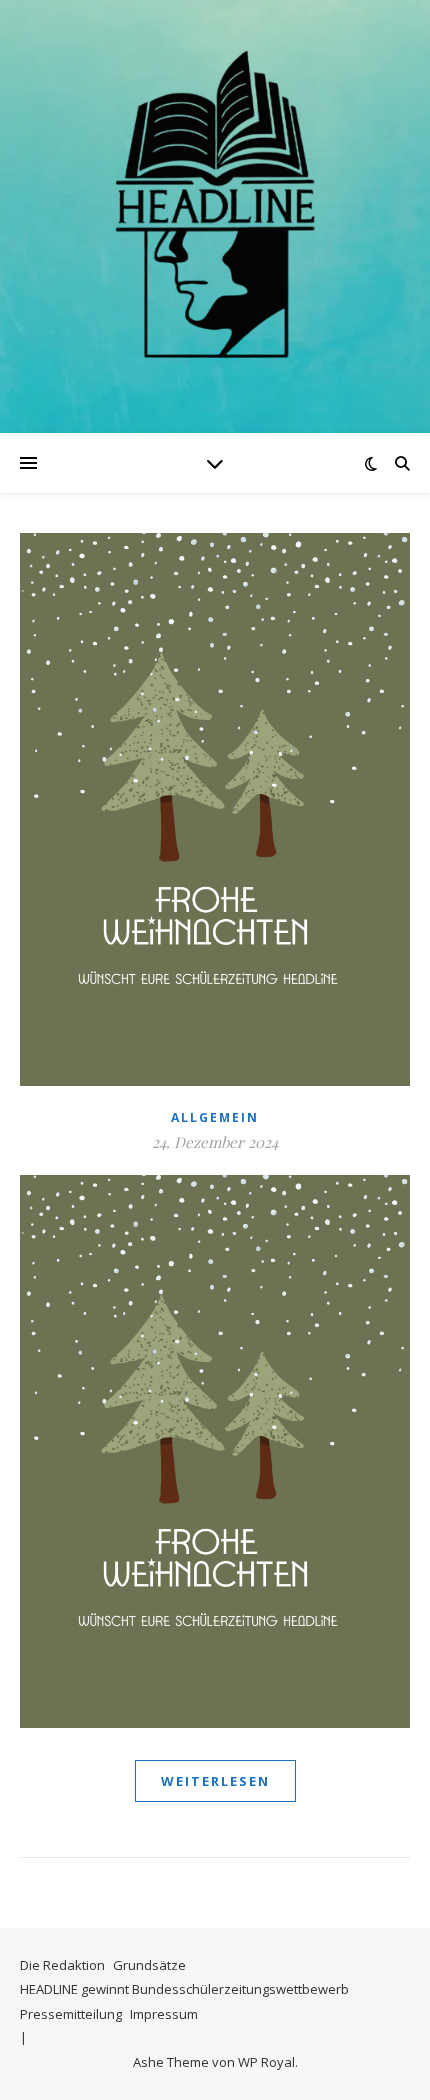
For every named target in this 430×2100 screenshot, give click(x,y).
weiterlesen (215, 1781)
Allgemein (215, 1117)
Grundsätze (149, 1965)
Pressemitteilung (71, 2014)
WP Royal (266, 2062)
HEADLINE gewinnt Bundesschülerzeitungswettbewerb (184, 1989)
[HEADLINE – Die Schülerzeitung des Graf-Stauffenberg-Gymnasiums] (215, 204)
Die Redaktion (62, 1965)
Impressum (164, 2014)
